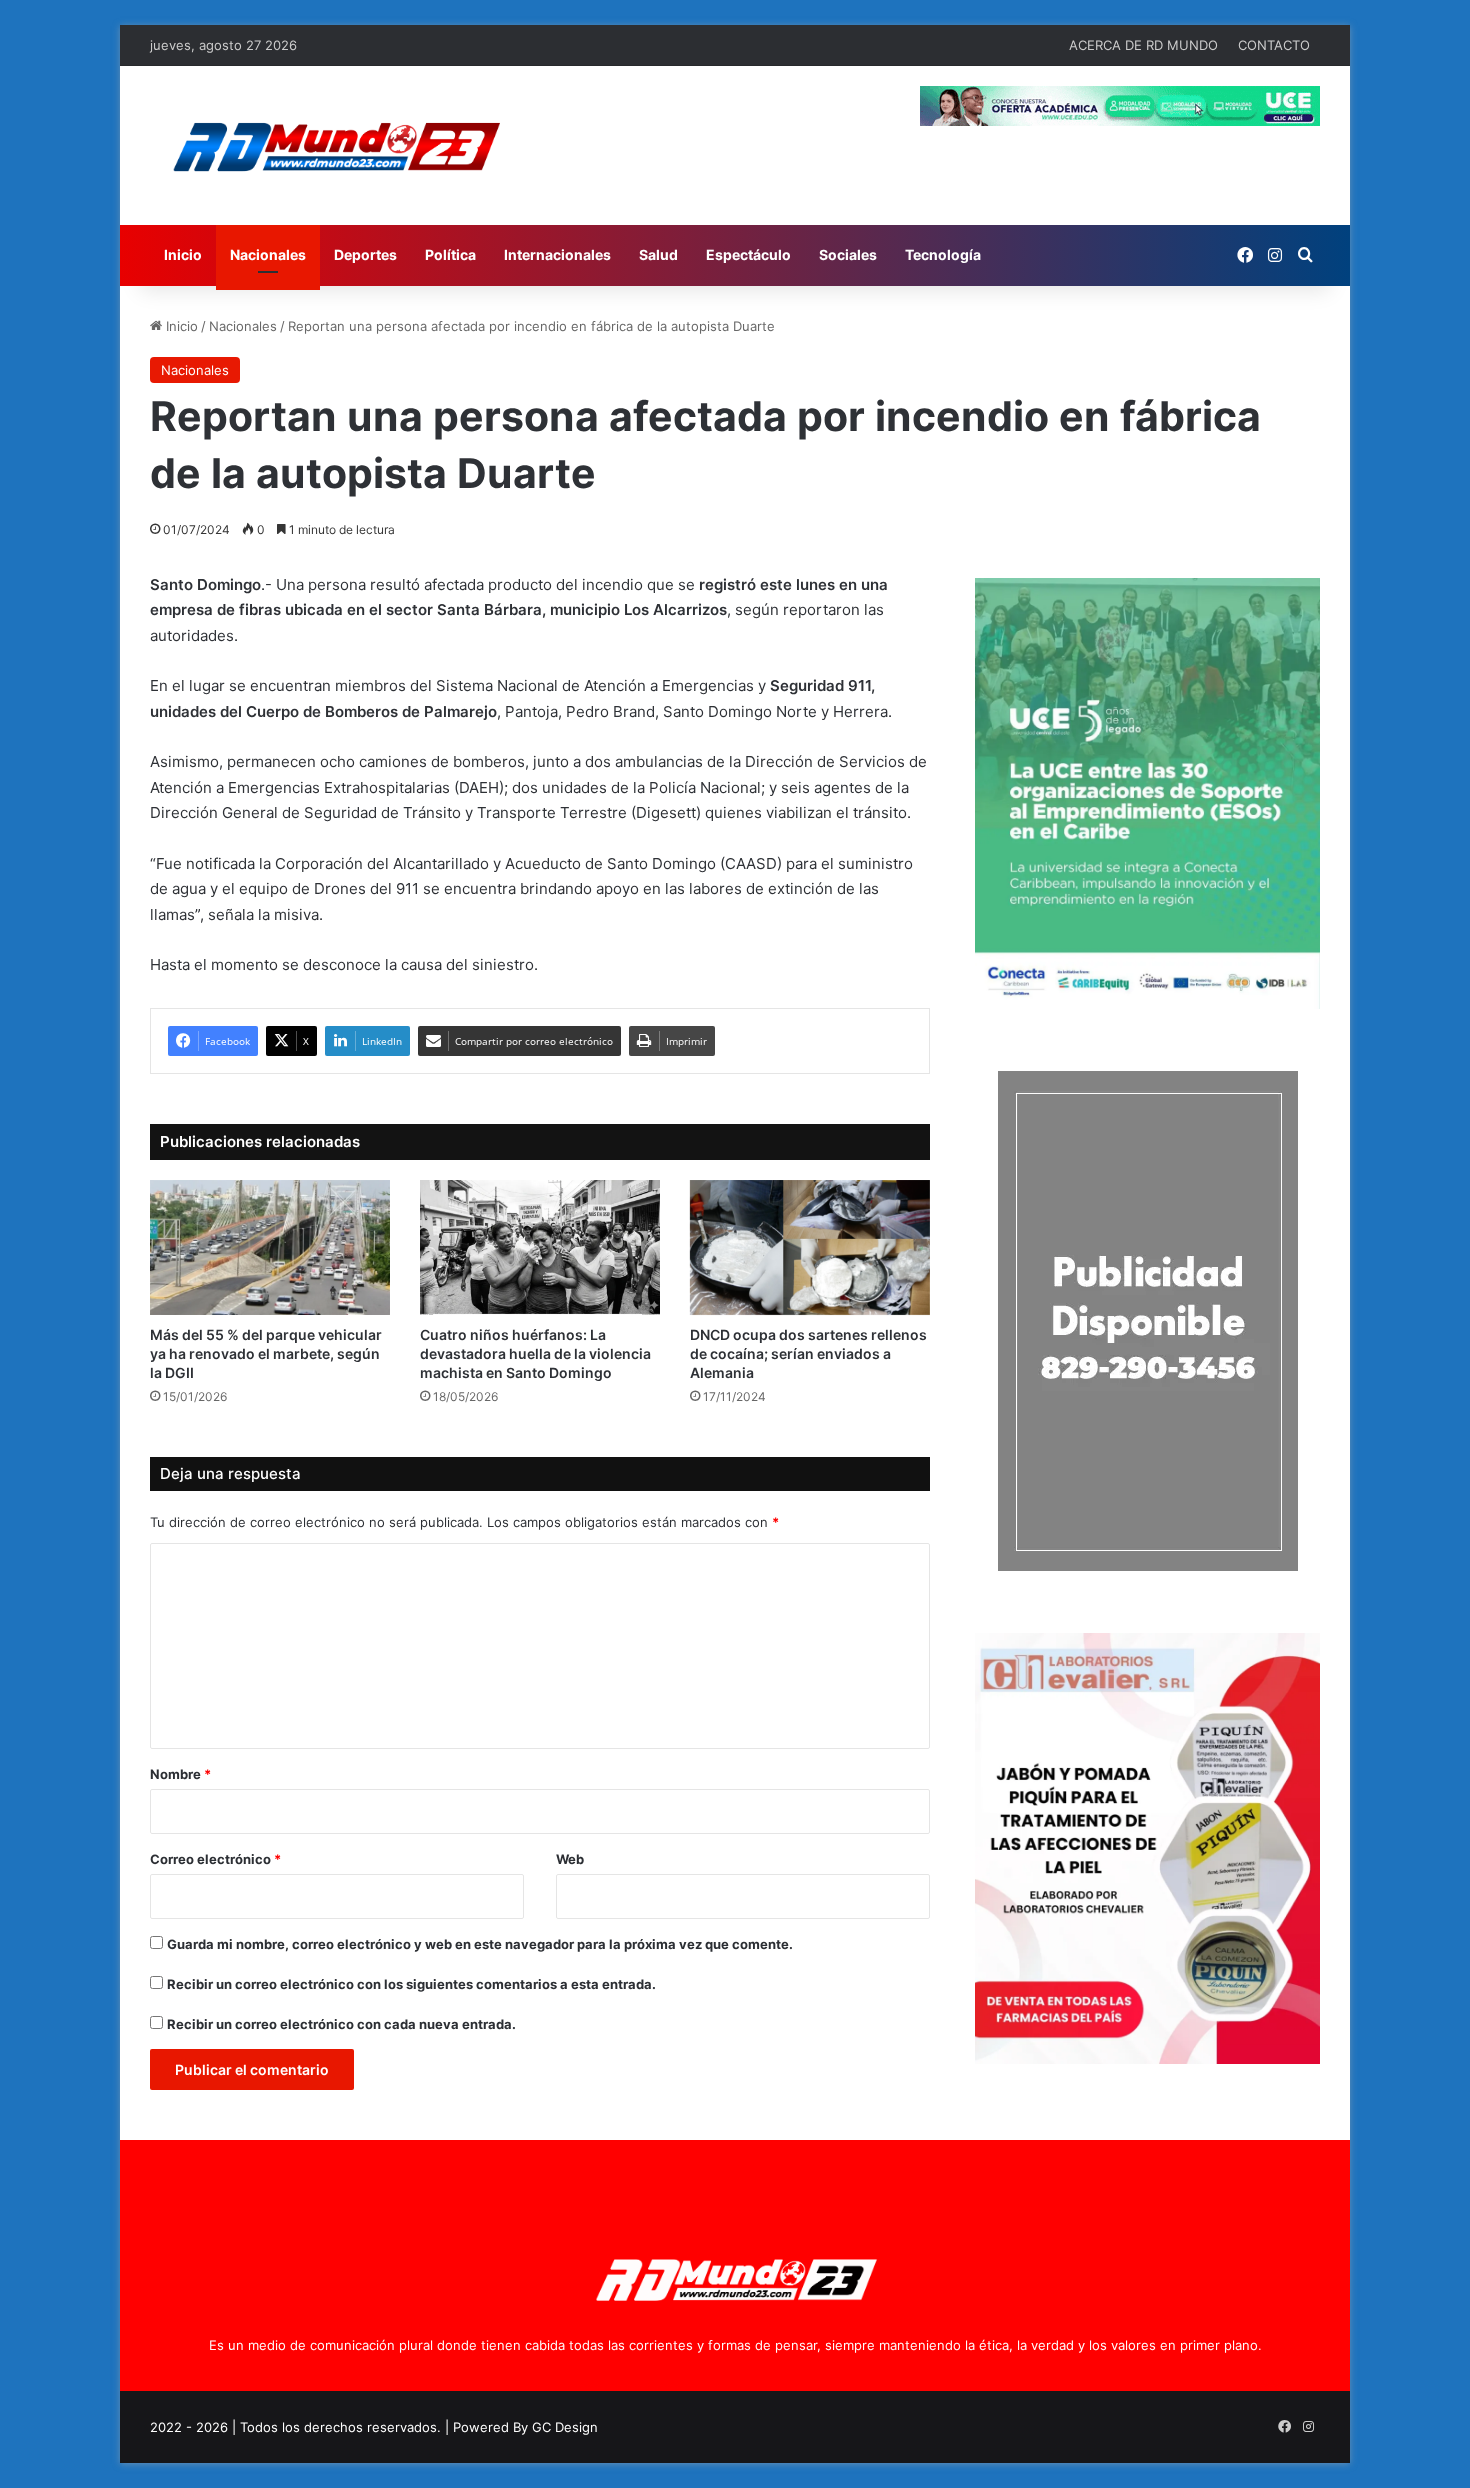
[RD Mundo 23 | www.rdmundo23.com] (335, 145)
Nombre (180, 1774)
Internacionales (557, 254)
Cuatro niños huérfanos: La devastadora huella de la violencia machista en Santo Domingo (535, 1353)
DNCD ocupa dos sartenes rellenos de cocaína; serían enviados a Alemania (808, 1353)
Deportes (365, 254)
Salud (658, 254)
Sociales (848, 254)
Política (450, 254)
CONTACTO (1274, 45)
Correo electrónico (215, 1859)
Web (570, 1859)
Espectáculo (748, 254)
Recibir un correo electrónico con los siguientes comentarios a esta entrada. (411, 1984)
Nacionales (268, 254)
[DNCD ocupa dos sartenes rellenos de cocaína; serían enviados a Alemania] (810, 1247)
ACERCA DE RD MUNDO (1143, 45)
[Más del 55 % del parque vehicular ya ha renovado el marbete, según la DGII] (270, 1247)
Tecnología (943, 254)
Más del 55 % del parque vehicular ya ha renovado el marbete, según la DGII (266, 1353)
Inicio (183, 254)
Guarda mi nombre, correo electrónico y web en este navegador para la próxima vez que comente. (480, 1944)
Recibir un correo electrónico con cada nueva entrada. (341, 2024)
